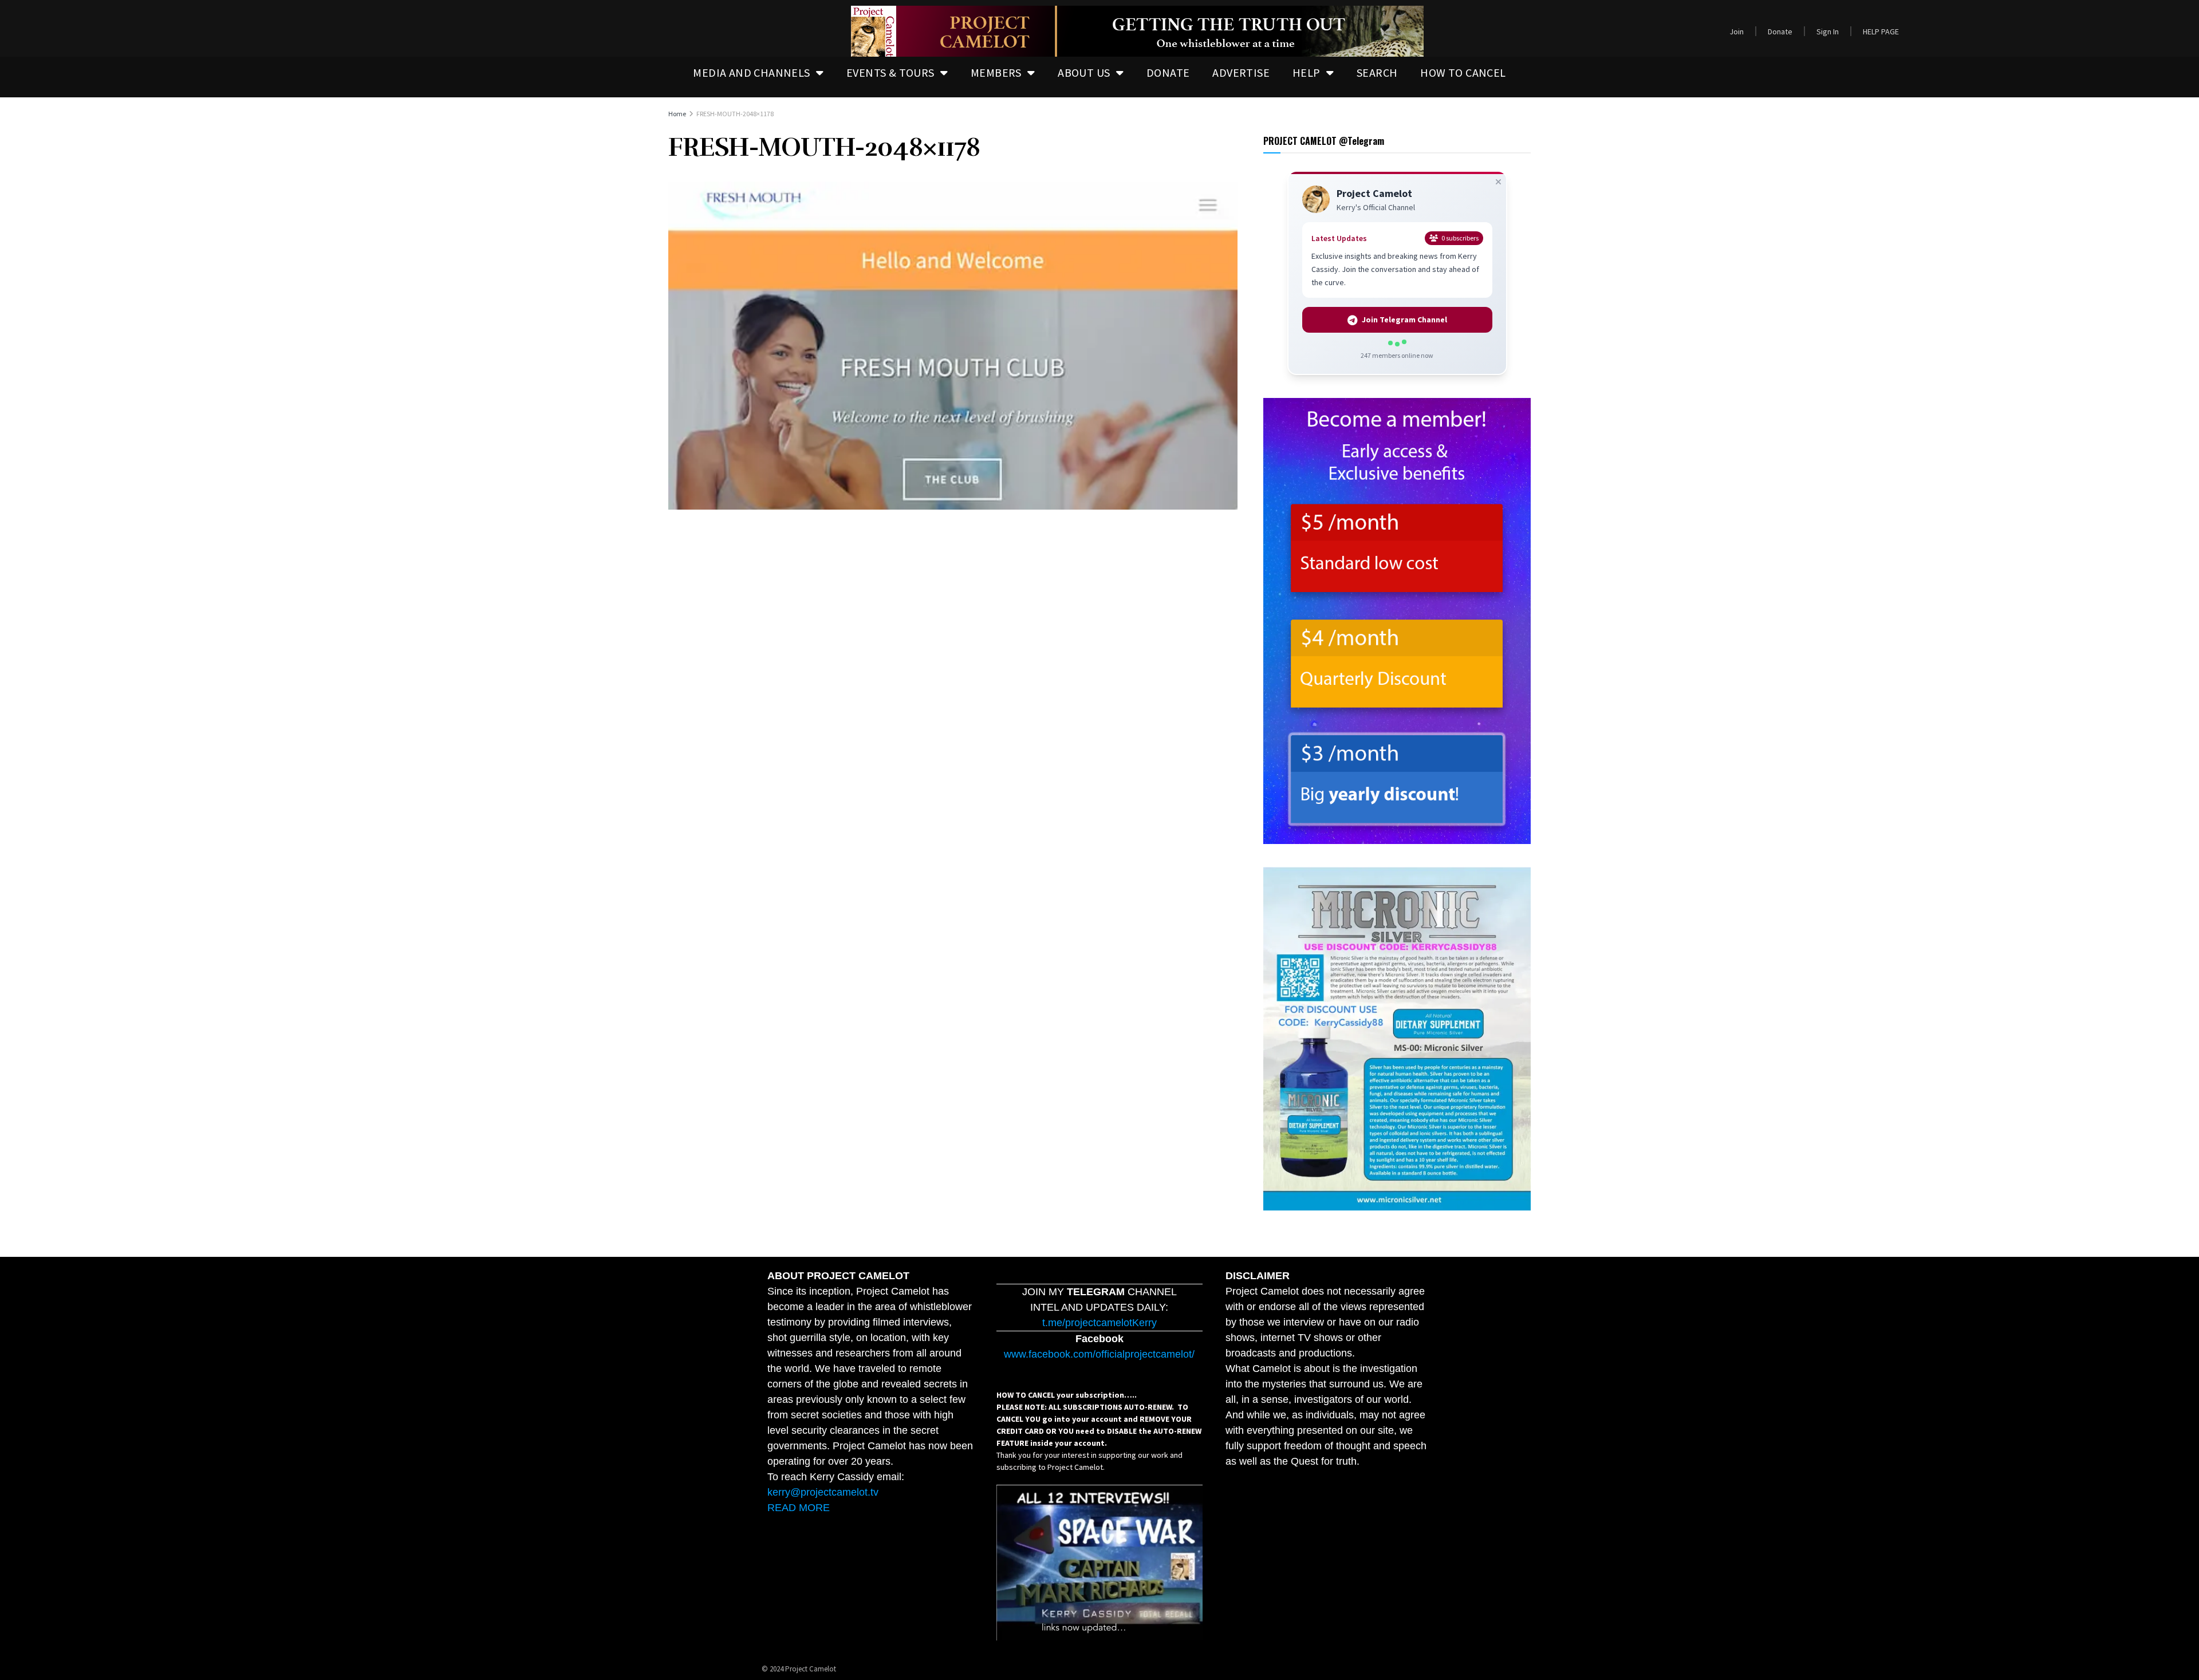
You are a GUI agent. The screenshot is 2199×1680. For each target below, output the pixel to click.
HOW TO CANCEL (1463, 72)
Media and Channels (751, 72)
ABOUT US (1084, 72)
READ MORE (799, 1508)
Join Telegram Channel (1404, 320)
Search (1377, 72)
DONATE (1168, 72)
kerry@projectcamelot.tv (823, 1492)
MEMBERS (996, 72)
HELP (1307, 72)
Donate (1780, 31)
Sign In (1828, 31)
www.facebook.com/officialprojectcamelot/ (1099, 1354)
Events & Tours (890, 72)
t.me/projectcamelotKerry (1099, 1323)
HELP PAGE (1881, 31)
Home (677, 114)
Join (1737, 31)
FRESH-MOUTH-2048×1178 (735, 114)
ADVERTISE (1241, 72)
